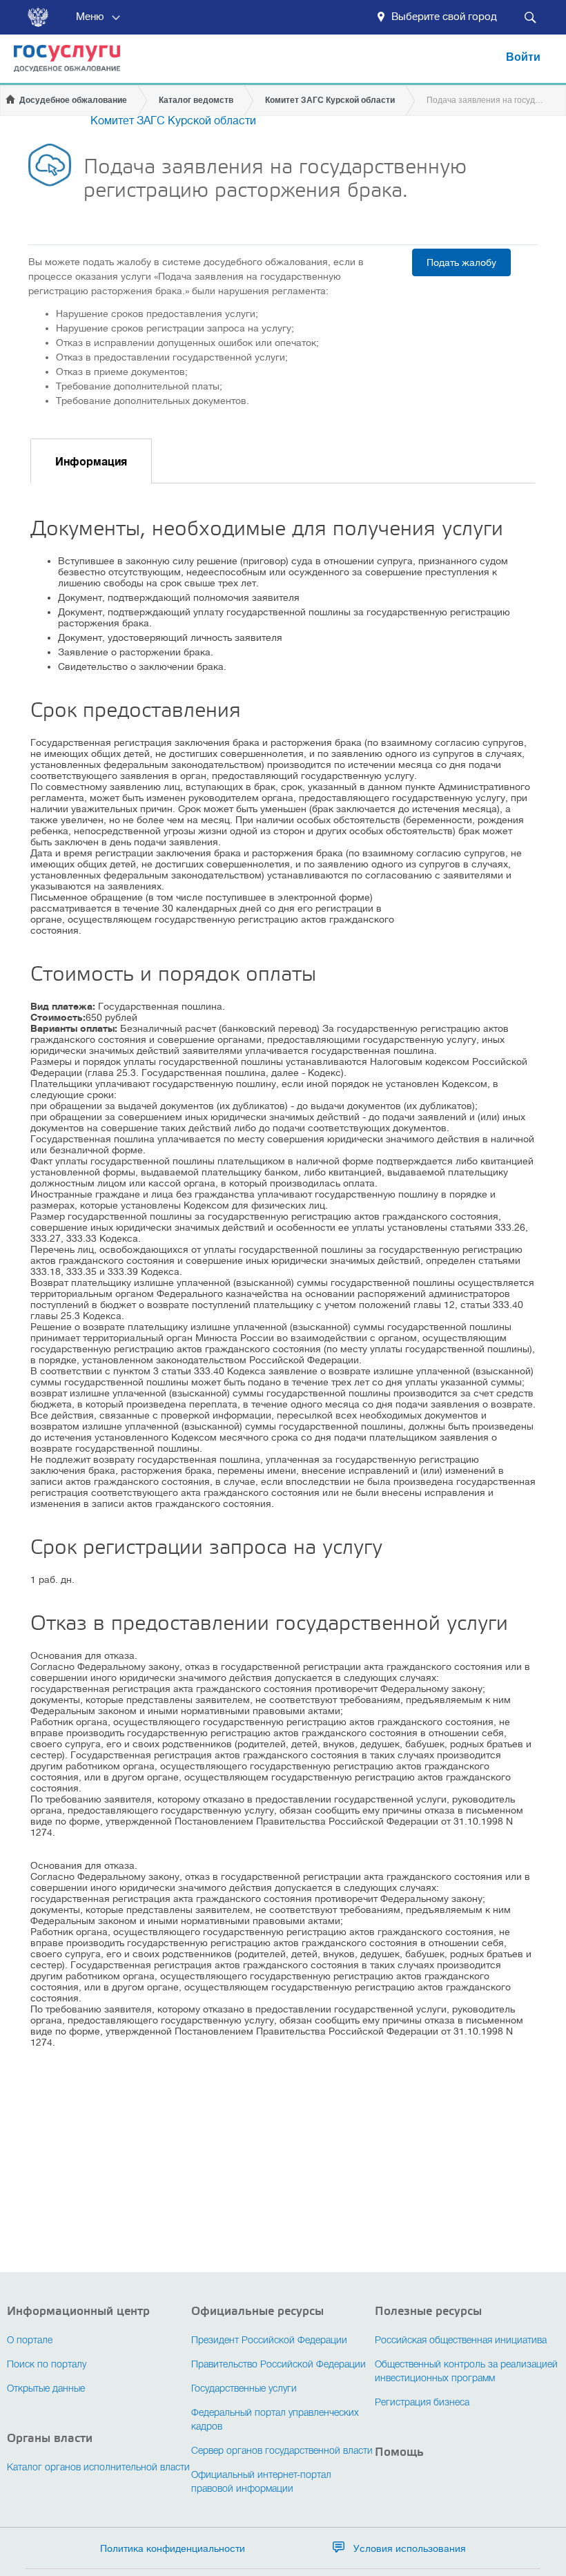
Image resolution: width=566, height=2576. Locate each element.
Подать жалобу (461, 262)
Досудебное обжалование (73, 100)
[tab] (91, 461)
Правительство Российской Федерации (279, 2365)
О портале (30, 2341)
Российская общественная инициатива (461, 2341)
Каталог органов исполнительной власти (98, 2468)
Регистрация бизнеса (422, 2403)
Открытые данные (46, 2389)
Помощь (399, 2452)
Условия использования (410, 2548)
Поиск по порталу (47, 2365)
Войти (523, 57)
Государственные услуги (244, 2389)
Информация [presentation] (91, 462)
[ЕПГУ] (60, 65)
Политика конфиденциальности (173, 2548)
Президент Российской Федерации (269, 2341)
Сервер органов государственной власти (282, 2451)
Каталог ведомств (196, 100)
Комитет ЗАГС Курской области (330, 100)
